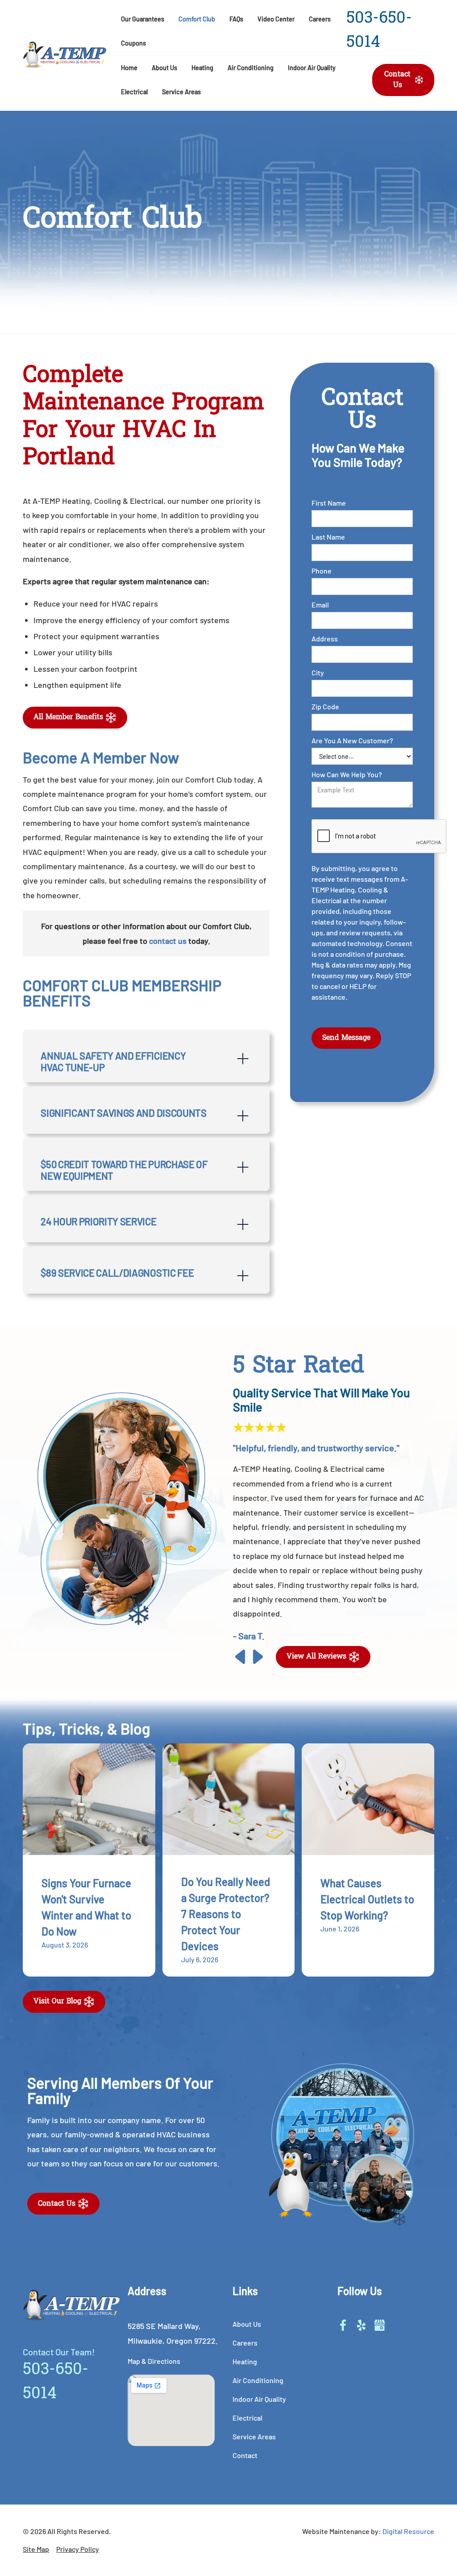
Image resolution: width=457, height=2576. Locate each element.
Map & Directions (154, 2361)
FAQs (236, 19)
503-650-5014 (379, 31)
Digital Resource (408, 2531)
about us (247, 2324)
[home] (65, 55)
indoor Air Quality (312, 68)
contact (245, 2455)
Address (325, 639)
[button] (164, 68)
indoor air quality (259, 2399)
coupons (133, 43)
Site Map (36, 2549)
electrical (134, 92)
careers (320, 19)
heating (202, 68)
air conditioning (251, 68)
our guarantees (143, 19)
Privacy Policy (78, 2549)
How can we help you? (347, 774)
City (318, 672)
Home (129, 68)
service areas (181, 92)
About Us (164, 68)
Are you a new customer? (352, 740)
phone (322, 571)
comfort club (197, 19)
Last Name (328, 537)
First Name (329, 503)
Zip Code (325, 706)
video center (276, 19)
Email (320, 605)
